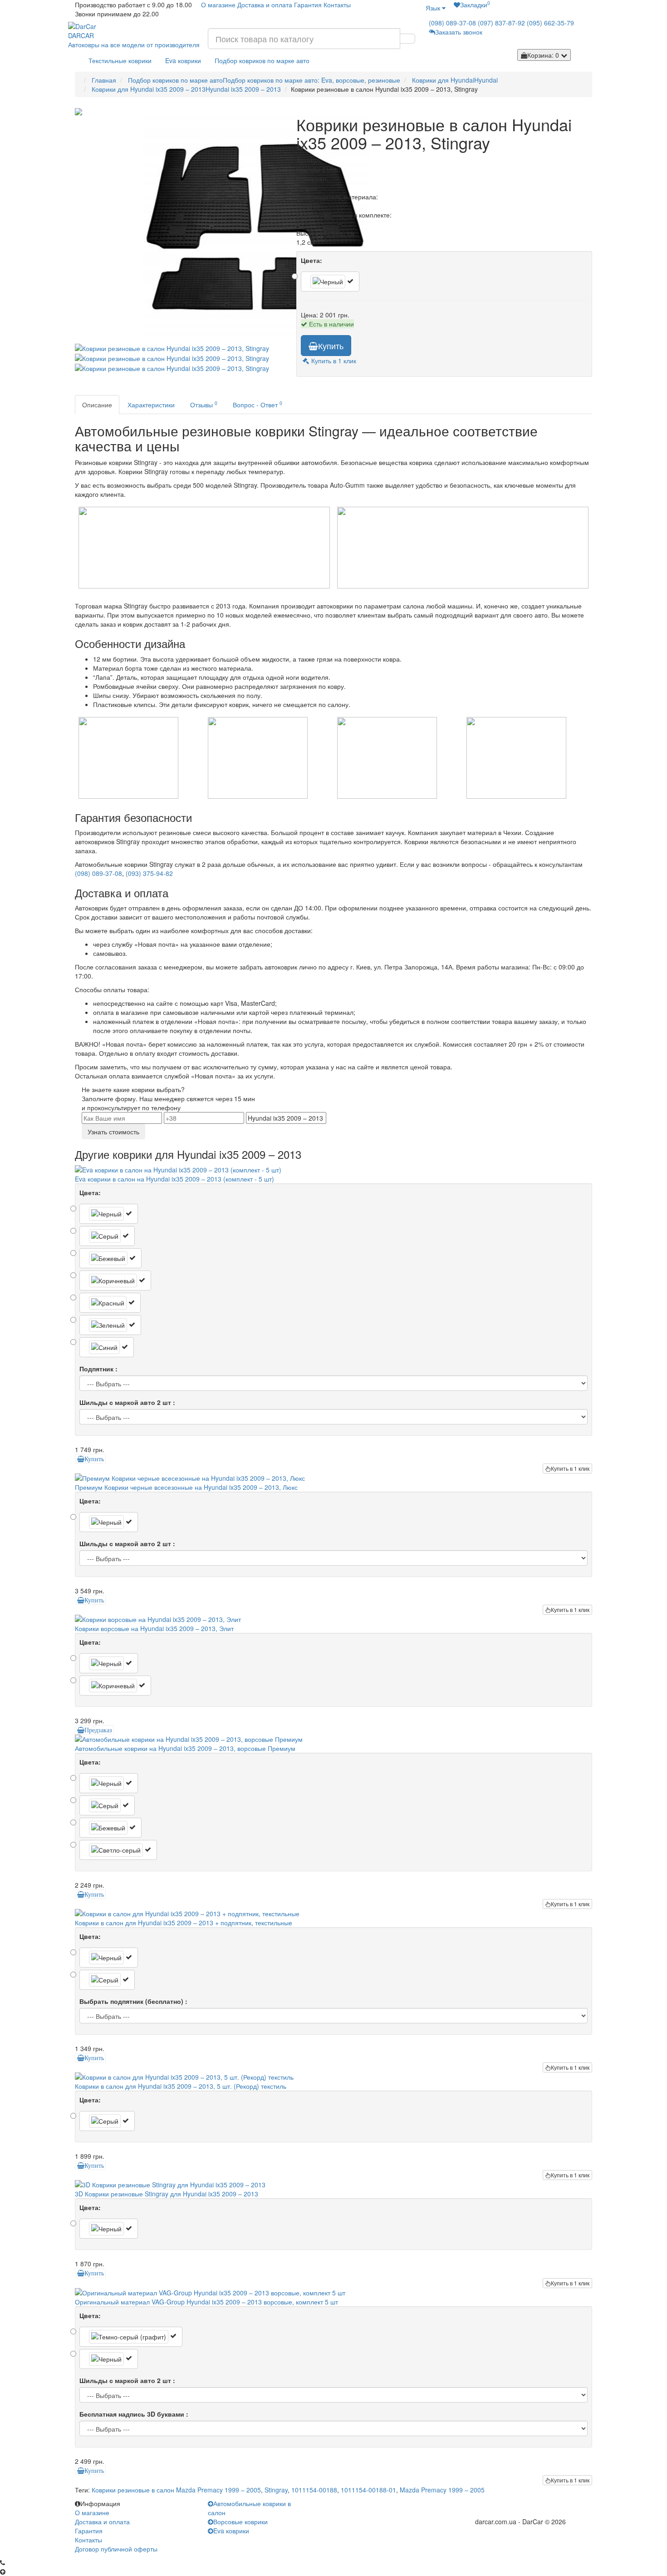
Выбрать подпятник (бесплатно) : (133, 2001)
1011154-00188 (314, 2490)
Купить (331, 346)
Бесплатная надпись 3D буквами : (134, 2414)
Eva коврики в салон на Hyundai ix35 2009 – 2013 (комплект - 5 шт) (174, 1179)
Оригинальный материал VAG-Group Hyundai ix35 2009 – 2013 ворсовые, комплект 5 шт (206, 2302)
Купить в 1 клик (570, 1468)
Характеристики (151, 405)
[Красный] (110, 1303)
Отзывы (204, 404)
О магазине (218, 5)
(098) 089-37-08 (452, 23)
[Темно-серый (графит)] (131, 2337)
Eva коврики (183, 60)
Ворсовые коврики (240, 2522)
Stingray (276, 2490)
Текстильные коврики (120, 60)
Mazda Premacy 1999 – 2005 (442, 2490)
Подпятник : (98, 1369)
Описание (97, 405)
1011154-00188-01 (368, 2490)
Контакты (337, 5)
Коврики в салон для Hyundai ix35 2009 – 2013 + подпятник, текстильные (184, 1923)
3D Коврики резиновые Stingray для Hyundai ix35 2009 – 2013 (167, 2194)
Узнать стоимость (113, 1132)
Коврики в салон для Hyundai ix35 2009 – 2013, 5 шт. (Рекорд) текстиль (181, 2086)
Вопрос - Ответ (257, 404)
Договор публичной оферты (116, 2549)
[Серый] (107, 1236)
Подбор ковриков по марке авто (262, 60)
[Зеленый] (110, 1325)
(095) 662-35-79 (550, 23)
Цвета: (311, 260)
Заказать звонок (459, 32)
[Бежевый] (110, 1258)
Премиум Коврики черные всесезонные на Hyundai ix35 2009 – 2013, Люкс (186, 1487)
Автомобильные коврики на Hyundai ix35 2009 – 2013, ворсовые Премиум (185, 1748)
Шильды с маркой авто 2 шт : (127, 1402)
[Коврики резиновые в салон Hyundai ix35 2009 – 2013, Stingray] (179, 224)
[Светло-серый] (118, 1850)
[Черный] (330, 282)
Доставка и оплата (265, 5)
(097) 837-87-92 (501, 23)
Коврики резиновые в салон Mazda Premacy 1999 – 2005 (176, 2490)
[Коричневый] (115, 1281)
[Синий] (107, 1347)
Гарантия (308, 5)
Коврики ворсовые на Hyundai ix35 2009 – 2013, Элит (154, 1628)
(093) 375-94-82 (149, 873)
